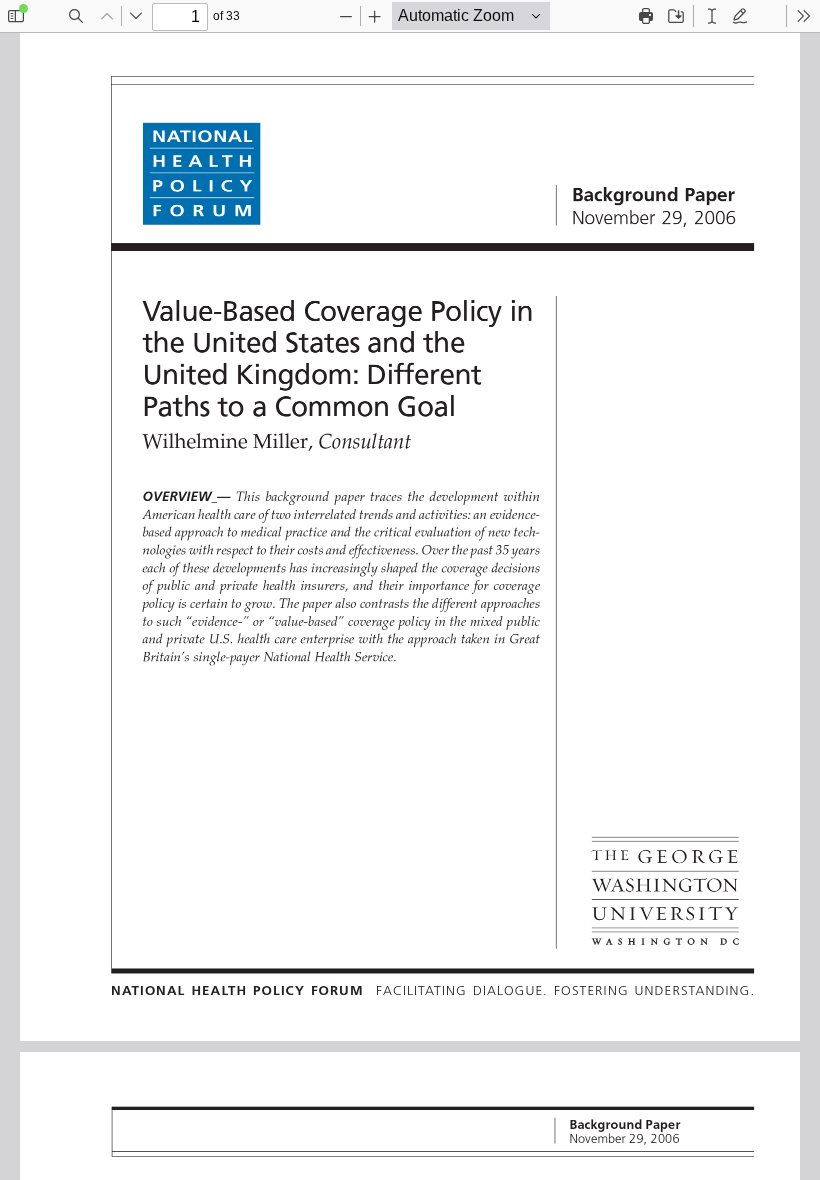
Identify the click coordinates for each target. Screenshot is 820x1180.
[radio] (712, 16)
